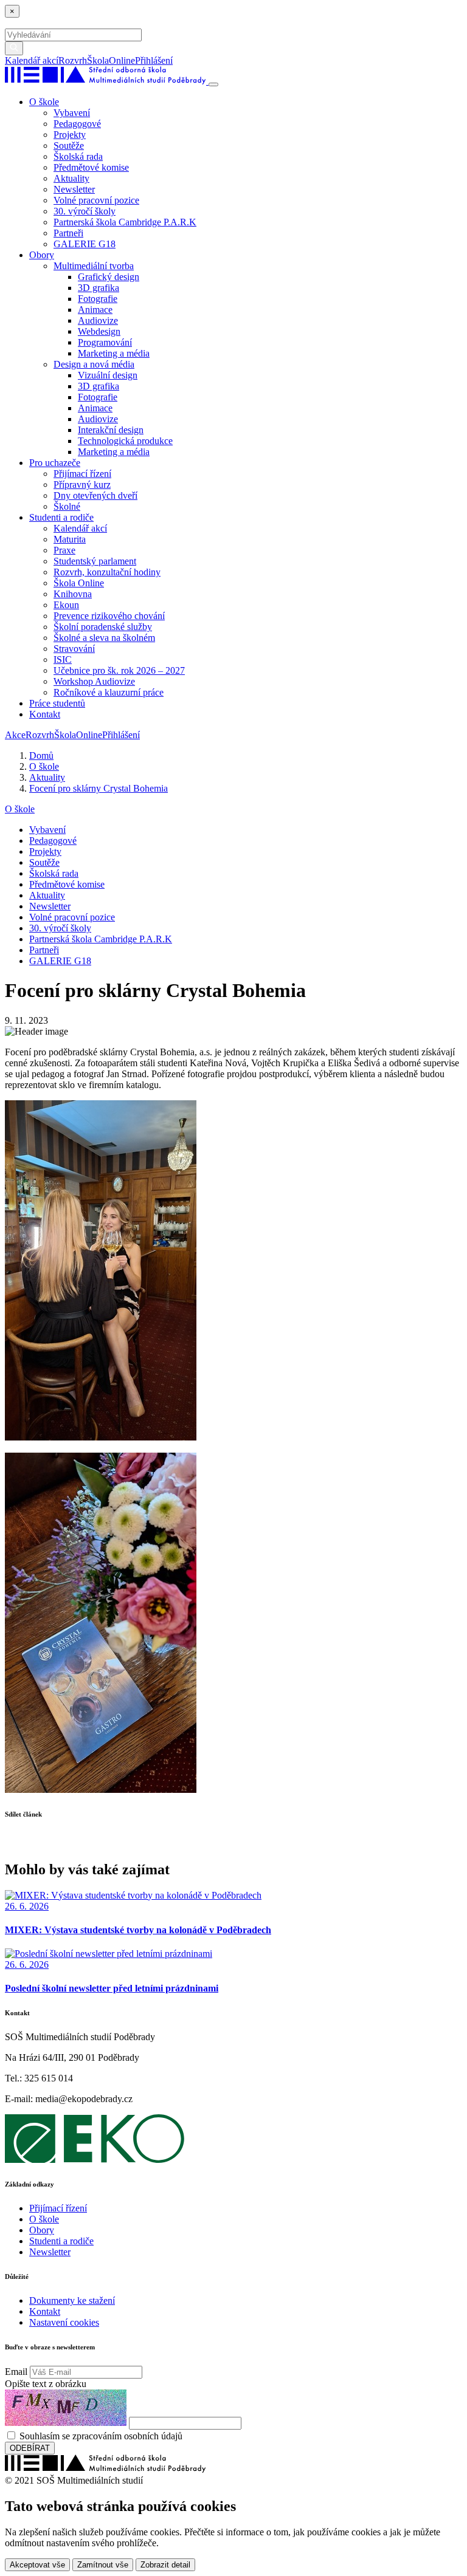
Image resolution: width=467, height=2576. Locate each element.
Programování (105, 342)
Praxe (64, 550)
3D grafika (99, 288)
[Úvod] (107, 81)
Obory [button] (42, 255)
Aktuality (71, 178)
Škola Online (79, 583)
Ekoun (66, 605)
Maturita (70, 539)
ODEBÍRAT (30, 2448)
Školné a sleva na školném (104, 638)
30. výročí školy (85, 211)
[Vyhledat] (177, 60)
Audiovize (98, 320)
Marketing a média (114, 353)
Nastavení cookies (64, 2322)
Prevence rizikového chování (109, 616)
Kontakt (45, 714)
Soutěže (69, 146)
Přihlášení (154, 60)
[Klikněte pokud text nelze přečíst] (66, 2408)
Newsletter (74, 189)
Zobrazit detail (165, 2565)
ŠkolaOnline (111, 60)
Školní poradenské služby (103, 627)
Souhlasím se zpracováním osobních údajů (101, 2436)
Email (16, 2372)
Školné (67, 506)
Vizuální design (108, 375)
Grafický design (109, 277)
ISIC (63, 659)
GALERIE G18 (85, 244)
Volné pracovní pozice (96, 200)
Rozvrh (73, 60)
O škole (20, 809)
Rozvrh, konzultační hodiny (107, 572)
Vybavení (72, 113)
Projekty (70, 135)
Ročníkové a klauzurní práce (109, 692)
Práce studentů (57, 703)
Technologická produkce (125, 441)
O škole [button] (44, 102)
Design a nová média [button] (94, 364)
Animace (95, 310)
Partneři (68, 233)
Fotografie (98, 299)
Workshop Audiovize (94, 681)
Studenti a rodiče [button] (61, 517)
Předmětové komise (91, 167)
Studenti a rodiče (61, 2241)
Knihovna (73, 594)
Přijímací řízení (82, 474)
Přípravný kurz (82, 485)
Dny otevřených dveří (95, 495)
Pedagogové (77, 124)
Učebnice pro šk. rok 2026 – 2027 (119, 670)
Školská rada (78, 156)
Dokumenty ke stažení (72, 2300)
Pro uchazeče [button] (55, 463)
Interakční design (111, 430)
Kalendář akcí (32, 60)
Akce (15, 735)
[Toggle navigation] (213, 84)
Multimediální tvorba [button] (94, 266)
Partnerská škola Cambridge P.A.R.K (125, 222)
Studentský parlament (95, 561)
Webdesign (99, 331)
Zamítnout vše (103, 2565)
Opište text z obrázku (46, 2384)
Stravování (74, 649)
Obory (42, 2230)
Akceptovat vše (37, 2565)
